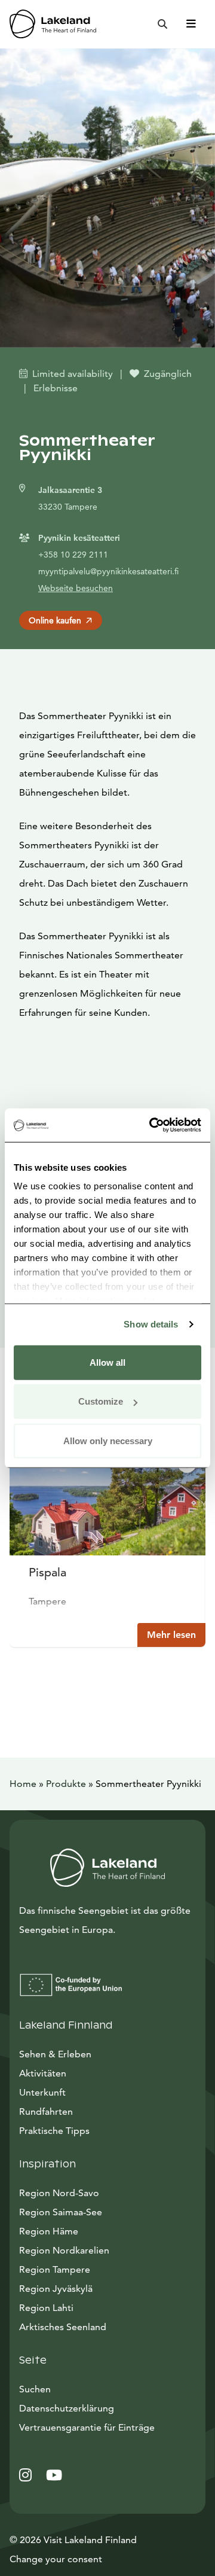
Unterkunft (42, 2092)
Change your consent (56, 2559)
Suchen (35, 2389)
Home (23, 1784)
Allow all (107, 1362)
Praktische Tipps (54, 2131)
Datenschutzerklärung (67, 2408)
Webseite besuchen (76, 588)
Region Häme (49, 2231)
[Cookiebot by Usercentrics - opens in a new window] (152, 1125)
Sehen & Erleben (55, 2054)
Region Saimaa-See (61, 2212)
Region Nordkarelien (64, 2250)
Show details (151, 1324)
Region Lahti (46, 2308)
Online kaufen (55, 620)
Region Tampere (55, 2269)
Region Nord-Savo (59, 2193)
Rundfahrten (46, 2111)
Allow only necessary (108, 1440)
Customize (101, 1401)
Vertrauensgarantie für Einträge (87, 2427)
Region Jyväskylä (56, 2289)
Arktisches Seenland (63, 2327)
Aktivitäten (43, 2073)
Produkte (66, 1784)
